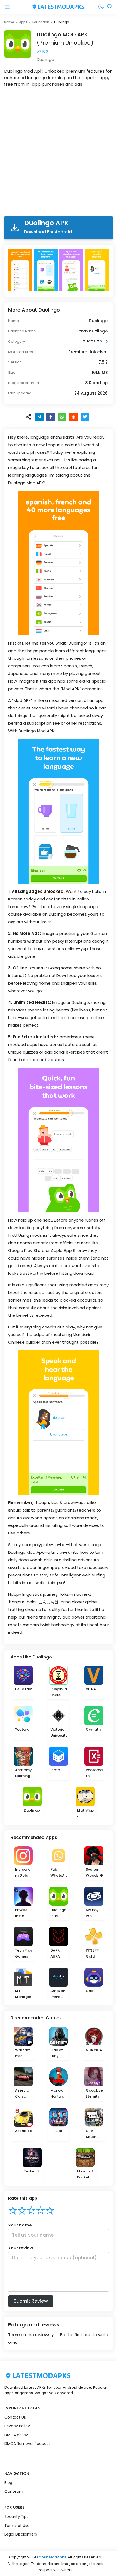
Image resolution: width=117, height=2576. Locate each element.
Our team (14, 2491)
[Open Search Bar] (110, 7)
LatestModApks (52, 2557)
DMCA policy (16, 2435)
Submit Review (31, 2301)
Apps (23, 22)
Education (41, 22)
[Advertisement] (59, 153)
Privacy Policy (17, 2426)
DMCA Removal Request (27, 2444)
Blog (8, 2483)
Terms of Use (17, 2526)
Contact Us (15, 2417)
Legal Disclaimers (21, 2534)
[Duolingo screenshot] (21, 270)
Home (9, 22)
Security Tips (16, 2517)
